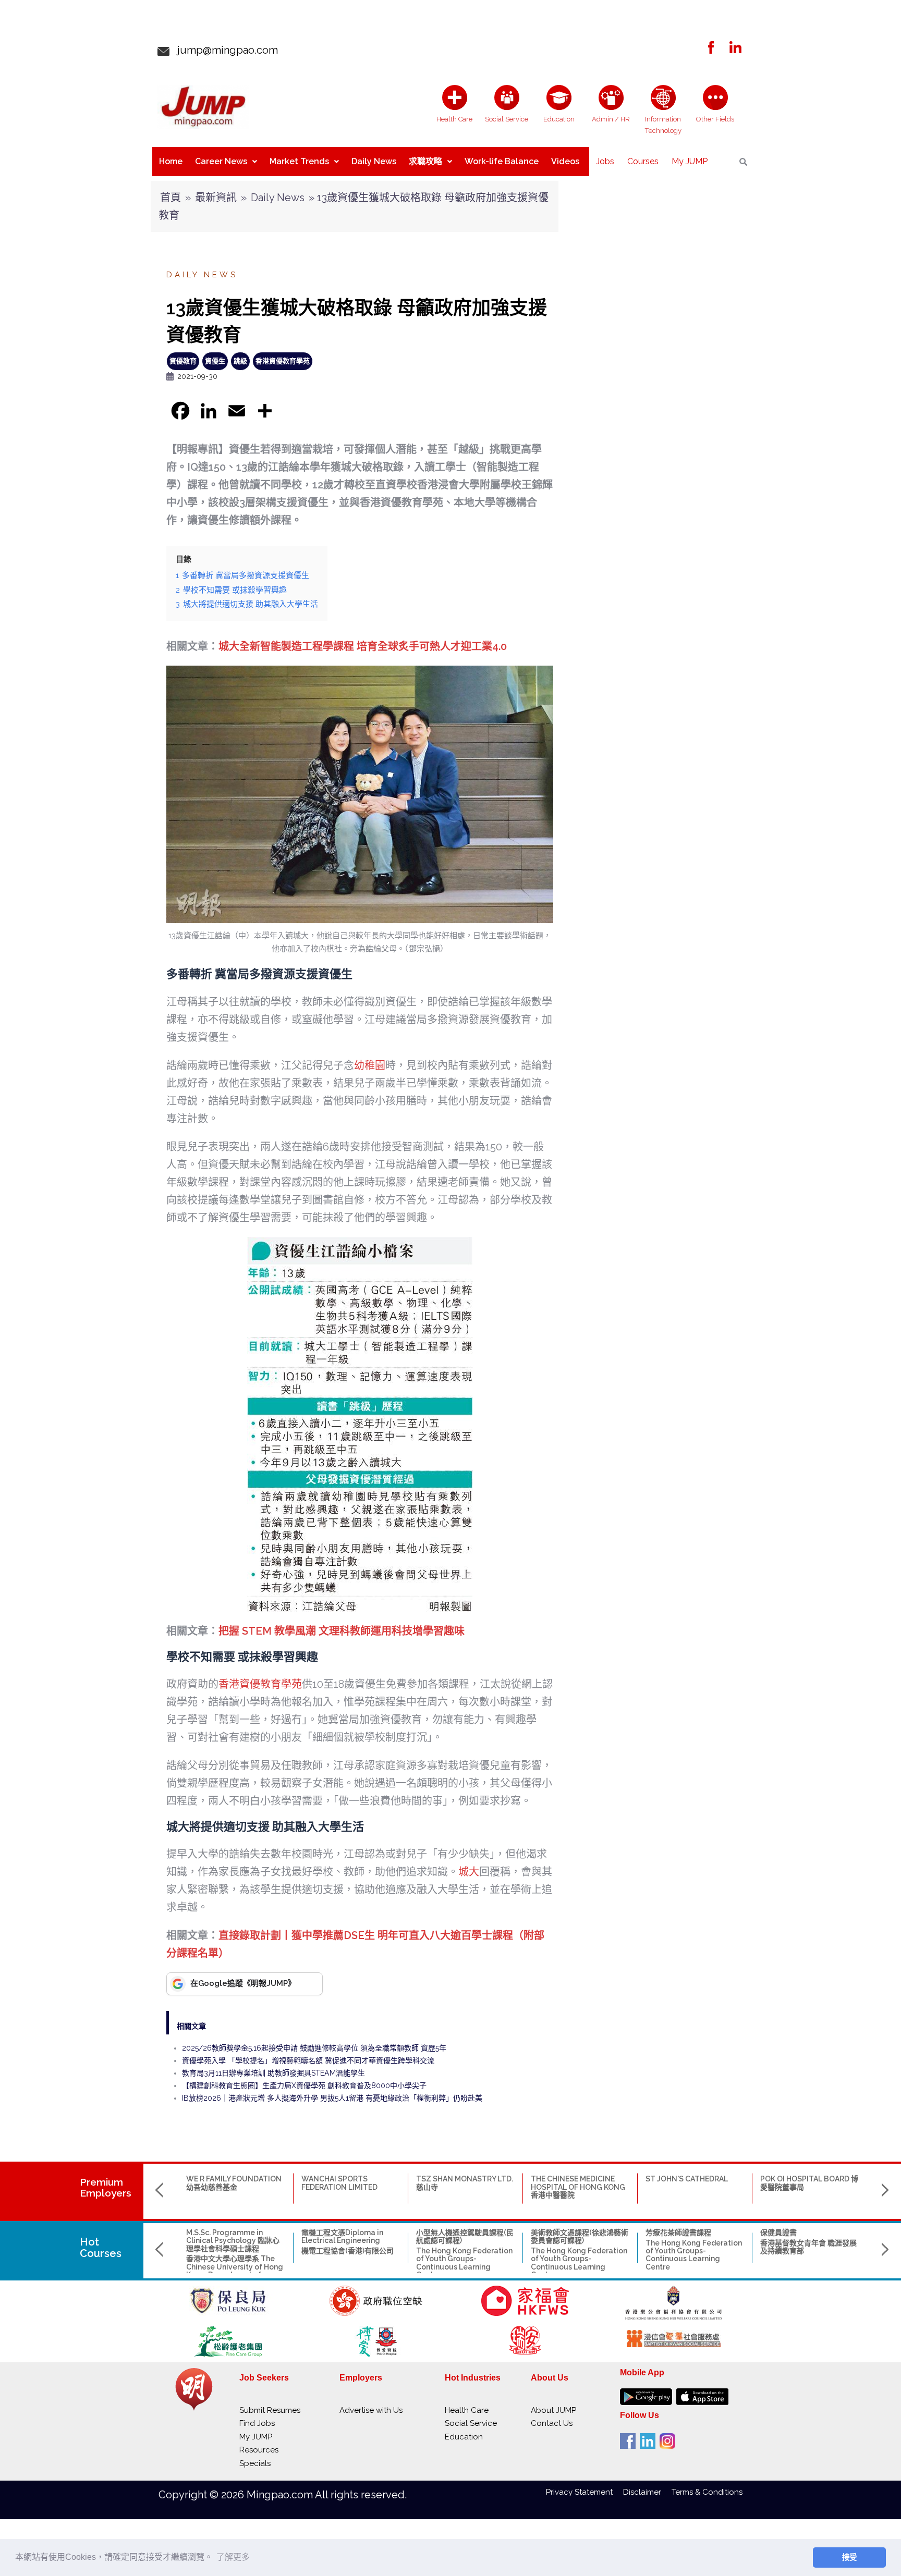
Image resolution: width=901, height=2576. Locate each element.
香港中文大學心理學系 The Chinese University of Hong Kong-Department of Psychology (235, 2271)
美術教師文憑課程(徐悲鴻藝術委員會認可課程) (580, 2236)
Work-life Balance (502, 161)
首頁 (171, 198)
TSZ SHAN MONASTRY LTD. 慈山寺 (465, 2183)
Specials (255, 2463)
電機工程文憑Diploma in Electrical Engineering (342, 2236)
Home (171, 161)
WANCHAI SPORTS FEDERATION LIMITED (339, 2183)
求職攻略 (425, 161)
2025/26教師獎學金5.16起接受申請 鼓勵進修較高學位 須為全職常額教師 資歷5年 (314, 2048)
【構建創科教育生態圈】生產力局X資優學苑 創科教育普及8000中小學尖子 (304, 2086)
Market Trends (299, 161)
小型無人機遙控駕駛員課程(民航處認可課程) (465, 2236)
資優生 (215, 361)
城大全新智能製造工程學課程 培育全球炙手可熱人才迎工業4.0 (363, 646)
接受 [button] (849, 2557)
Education (464, 2437)
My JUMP (690, 161)
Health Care (467, 2410)
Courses (643, 161)
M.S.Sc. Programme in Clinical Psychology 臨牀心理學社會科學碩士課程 (233, 2241)
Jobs (605, 161)
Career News (221, 161)
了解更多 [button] (233, 2557)
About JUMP (553, 2410)
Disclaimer (647, 2492)
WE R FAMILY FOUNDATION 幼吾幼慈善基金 (234, 2183)
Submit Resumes (270, 2410)
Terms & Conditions (707, 2492)
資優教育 (183, 361)
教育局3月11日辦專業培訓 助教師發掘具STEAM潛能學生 (273, 2073)
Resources (259, 2450)
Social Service (471, 2423)
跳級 (240, 361)
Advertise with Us (371, 2410)
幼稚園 (370, 1065)
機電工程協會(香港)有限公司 (348, 2251)
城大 (469, 1872)
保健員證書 (778, 2232)
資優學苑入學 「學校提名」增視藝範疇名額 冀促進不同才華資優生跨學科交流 (308, 2060)
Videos (565, 161)
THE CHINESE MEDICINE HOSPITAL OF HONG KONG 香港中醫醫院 (578, 2187)
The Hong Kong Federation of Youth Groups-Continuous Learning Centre (464, 2263)
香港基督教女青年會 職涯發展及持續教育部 (808, 2247)
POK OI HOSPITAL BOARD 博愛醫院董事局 (809, 2183)
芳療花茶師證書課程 (678, 2232)
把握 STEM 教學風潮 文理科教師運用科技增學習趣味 (342, 1631)
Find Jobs (257, 2423)
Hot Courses (101, 2248)
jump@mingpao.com (224, 50)
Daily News (374, 161)
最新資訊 (216, 198)
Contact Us (552, 2423)
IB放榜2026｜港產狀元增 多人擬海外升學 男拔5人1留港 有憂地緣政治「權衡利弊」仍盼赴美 (332, 2098)
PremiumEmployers (106, 2187)
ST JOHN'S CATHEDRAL (687, 2179)
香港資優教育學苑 (283, 361)
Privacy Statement (585, 2492)
